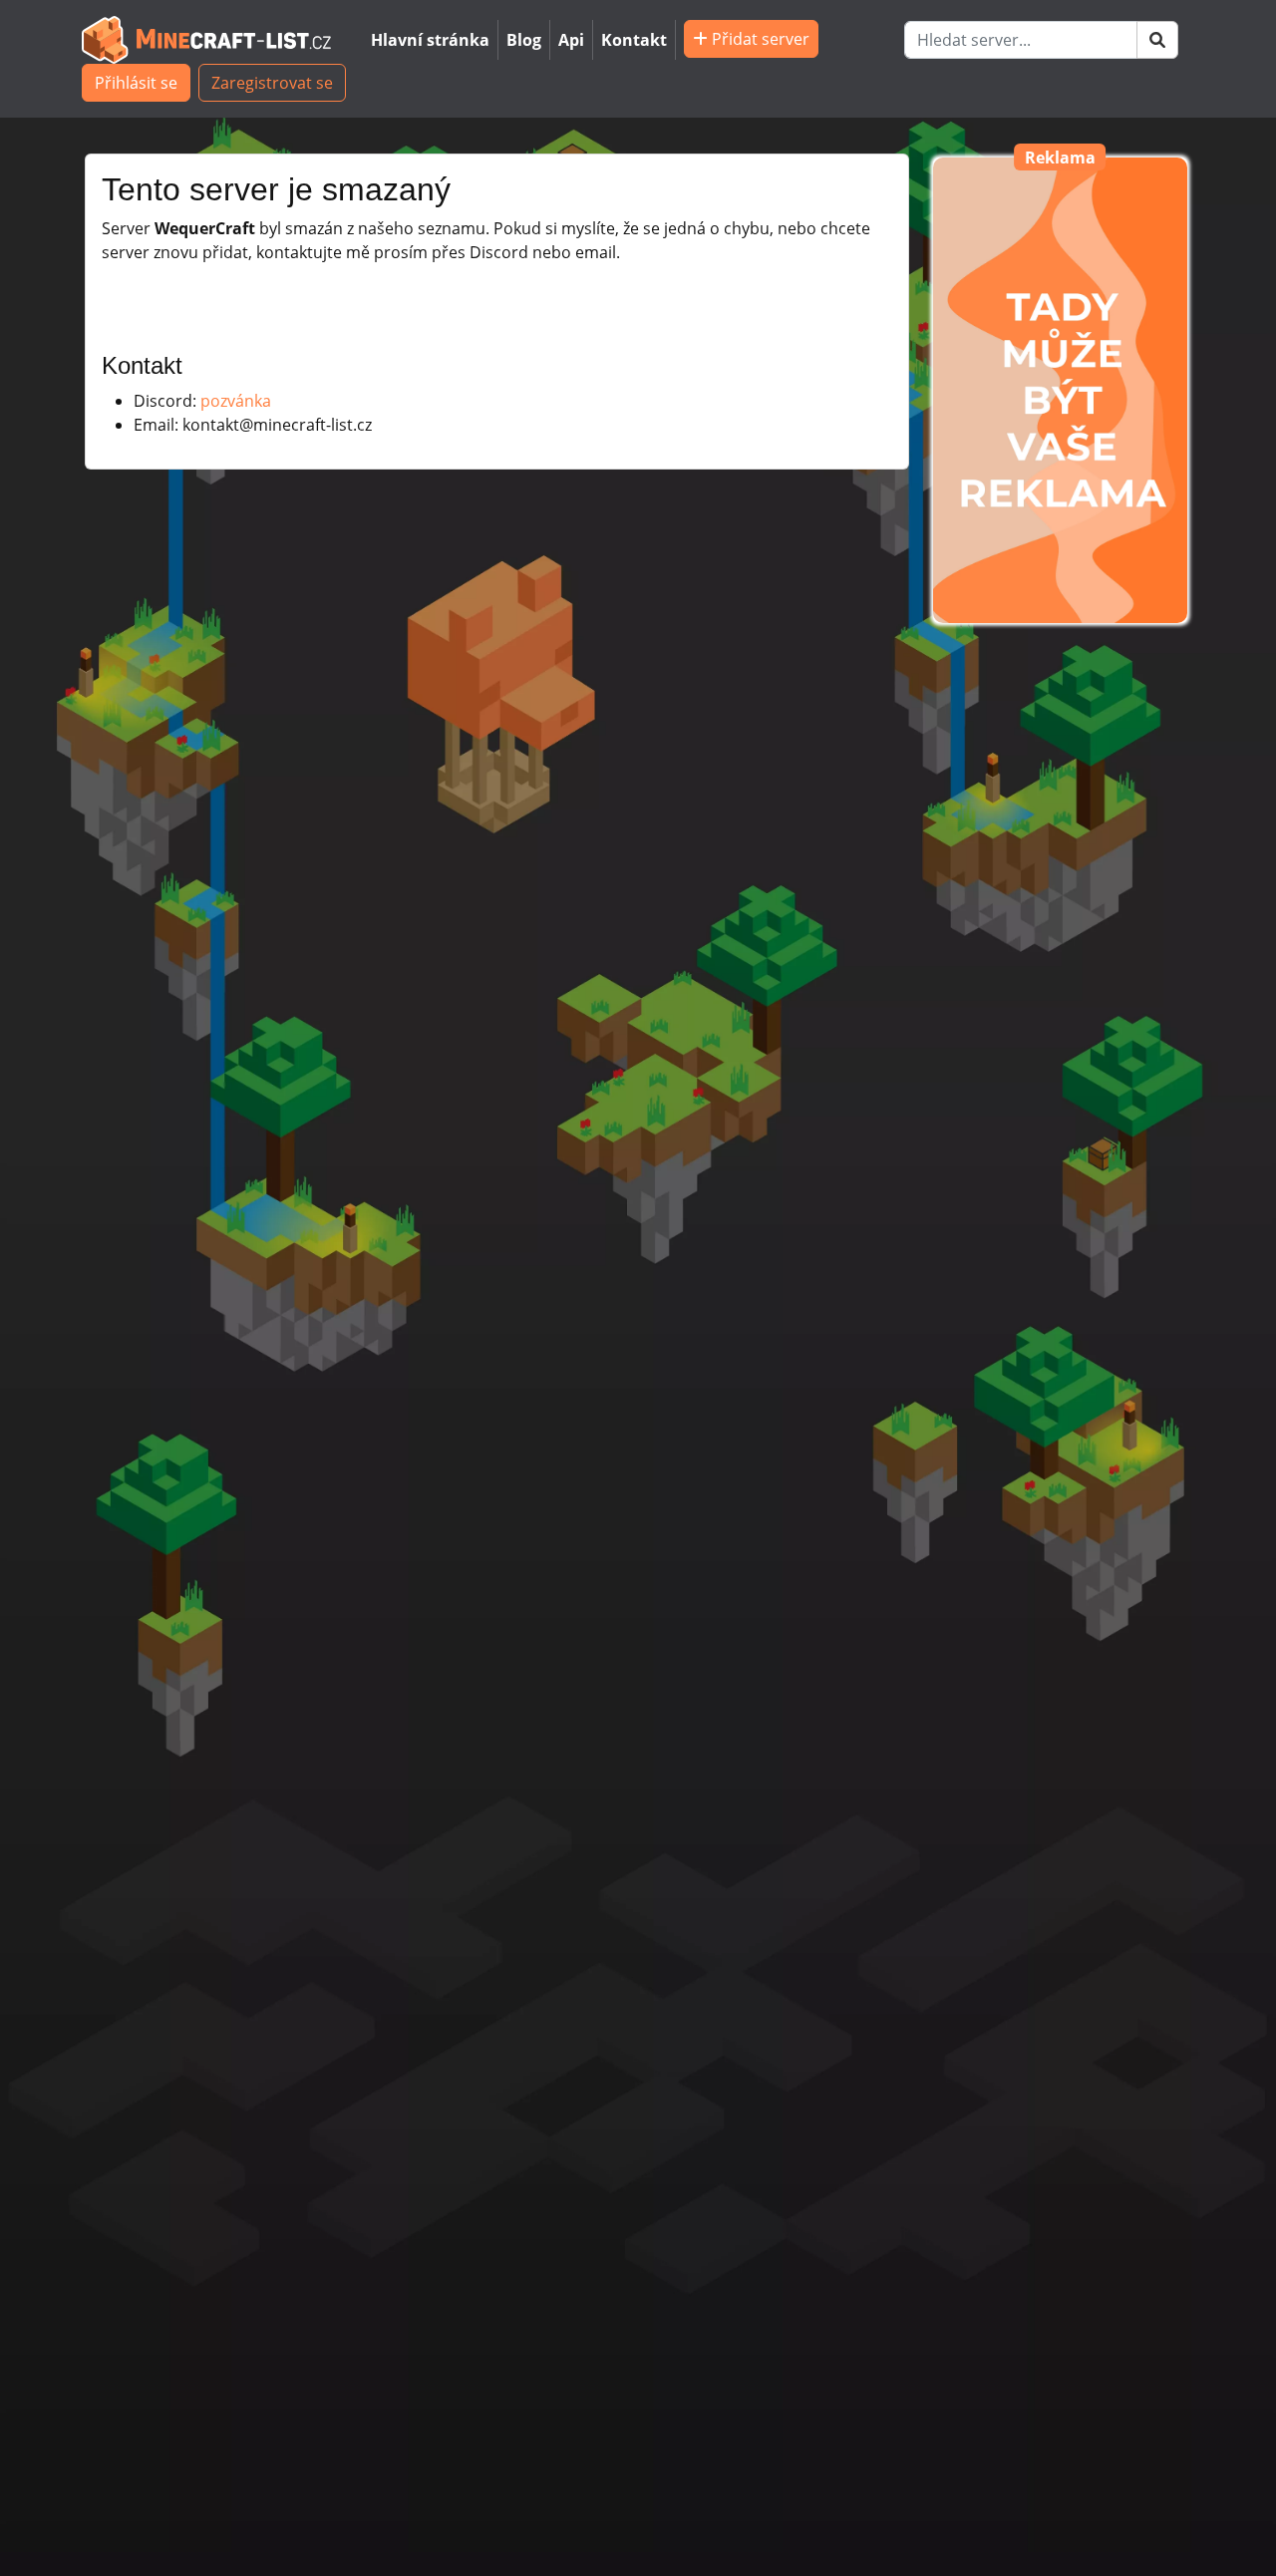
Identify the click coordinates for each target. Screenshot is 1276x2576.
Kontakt (634, 40)
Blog (524, 40)
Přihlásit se (136, 83)
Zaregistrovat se (272, 83)
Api (571, 40)
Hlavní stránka (430, 40)
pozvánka (236, 401)
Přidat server (759, 39)
